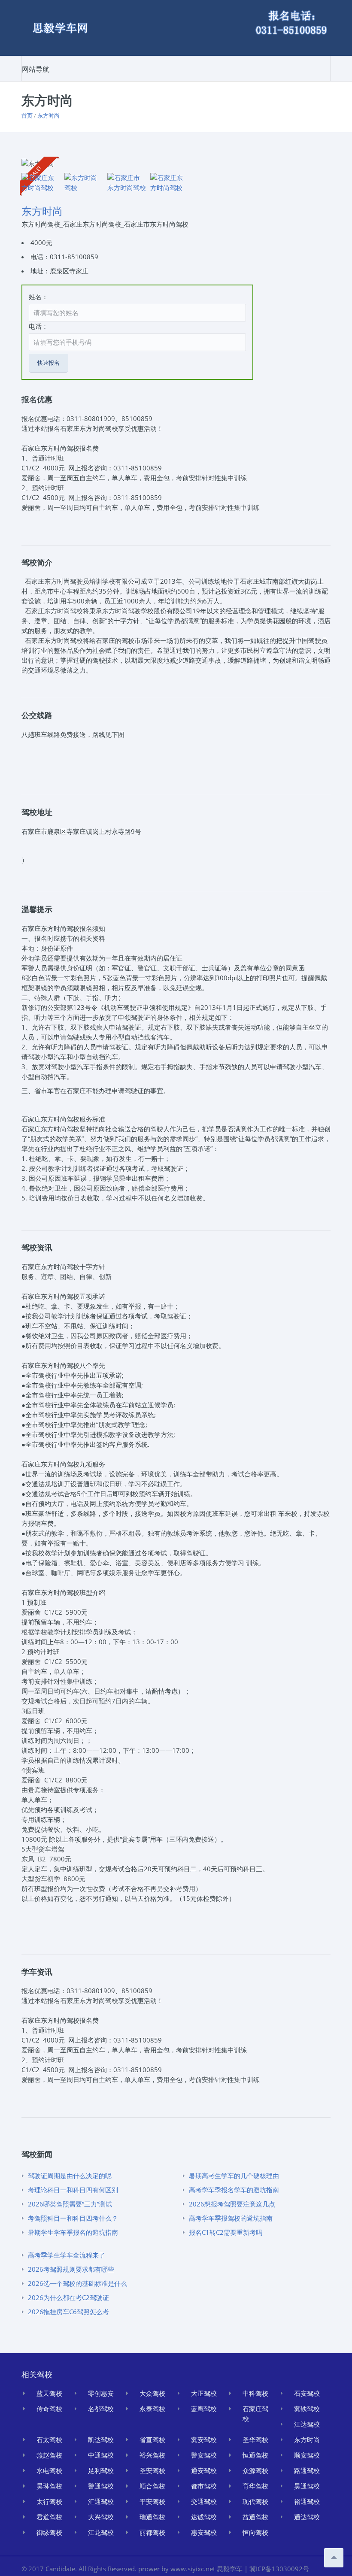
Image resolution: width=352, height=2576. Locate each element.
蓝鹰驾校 (204, 2409)
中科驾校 (255, 2393)
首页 (27, 115)
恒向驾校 (255, 2532)
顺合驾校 (152, 2486)
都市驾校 (204, 2486)
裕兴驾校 (152, 2455)
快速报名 (49, 363)
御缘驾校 (49, 2532)
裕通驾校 (307, 2501)
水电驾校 (49, 2470)
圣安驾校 (152, 2470)
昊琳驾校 (49, 2486)
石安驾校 (307, 2393)
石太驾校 (49, 2440)
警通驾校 (101, 2486)
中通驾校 (101, 2455)
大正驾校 (204, 2393)
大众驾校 (152, 2393)
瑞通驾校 (152, 2517)
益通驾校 (255, 2517)
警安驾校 (204, 2455)
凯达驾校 (101, 2440)
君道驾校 (49, 2517)
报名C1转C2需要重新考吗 (226, 2232)
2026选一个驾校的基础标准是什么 (77, 2283)
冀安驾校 (204, 2440)
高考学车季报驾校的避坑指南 (231, 2218)
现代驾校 (255, 2501)
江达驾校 (307, 2424)
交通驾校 (204, 2501)
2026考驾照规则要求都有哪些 (71, 2269)
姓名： (38, 297)
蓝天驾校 (49, 2393)
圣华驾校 (255, 2440)
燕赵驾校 (49, 2455)
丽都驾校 (152, 2532)
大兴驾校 (101, 2517)
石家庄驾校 (255, 2414)
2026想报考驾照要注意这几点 (232, 2204)
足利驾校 (101, 2470)
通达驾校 (307, 2517)
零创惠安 (101, 2393)
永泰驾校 (152, 2409)
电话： (38, 326)
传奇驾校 (49, 2409)
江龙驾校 (101, 2532)
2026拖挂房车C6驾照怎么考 (68, 2312)
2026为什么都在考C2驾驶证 (68, 2297)
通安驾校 (204, 2470)
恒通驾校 (255, 2455)
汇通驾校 (101, 2501)
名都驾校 (101, 2409)
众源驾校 (255, 2470)
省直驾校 (152, 2440)
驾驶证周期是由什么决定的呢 (70, 2176)
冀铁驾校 (307, 2409)
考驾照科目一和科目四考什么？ (73, 2218)
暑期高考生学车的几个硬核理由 (234, 2176)
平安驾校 (152, 2501)
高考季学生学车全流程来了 (67, 2255)
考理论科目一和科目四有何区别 (73, 2190)
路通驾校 (307, 2470)
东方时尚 (49, 115)
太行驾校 (49, 2501)
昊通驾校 (307, 2486)
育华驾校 (255, 2486)
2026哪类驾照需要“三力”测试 (70, 2204)
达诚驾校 (204, 2517)
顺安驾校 (307, 2455)
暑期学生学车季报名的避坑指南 (73, 2232)
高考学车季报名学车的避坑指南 (234, 2190)
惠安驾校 (204, 2532)
